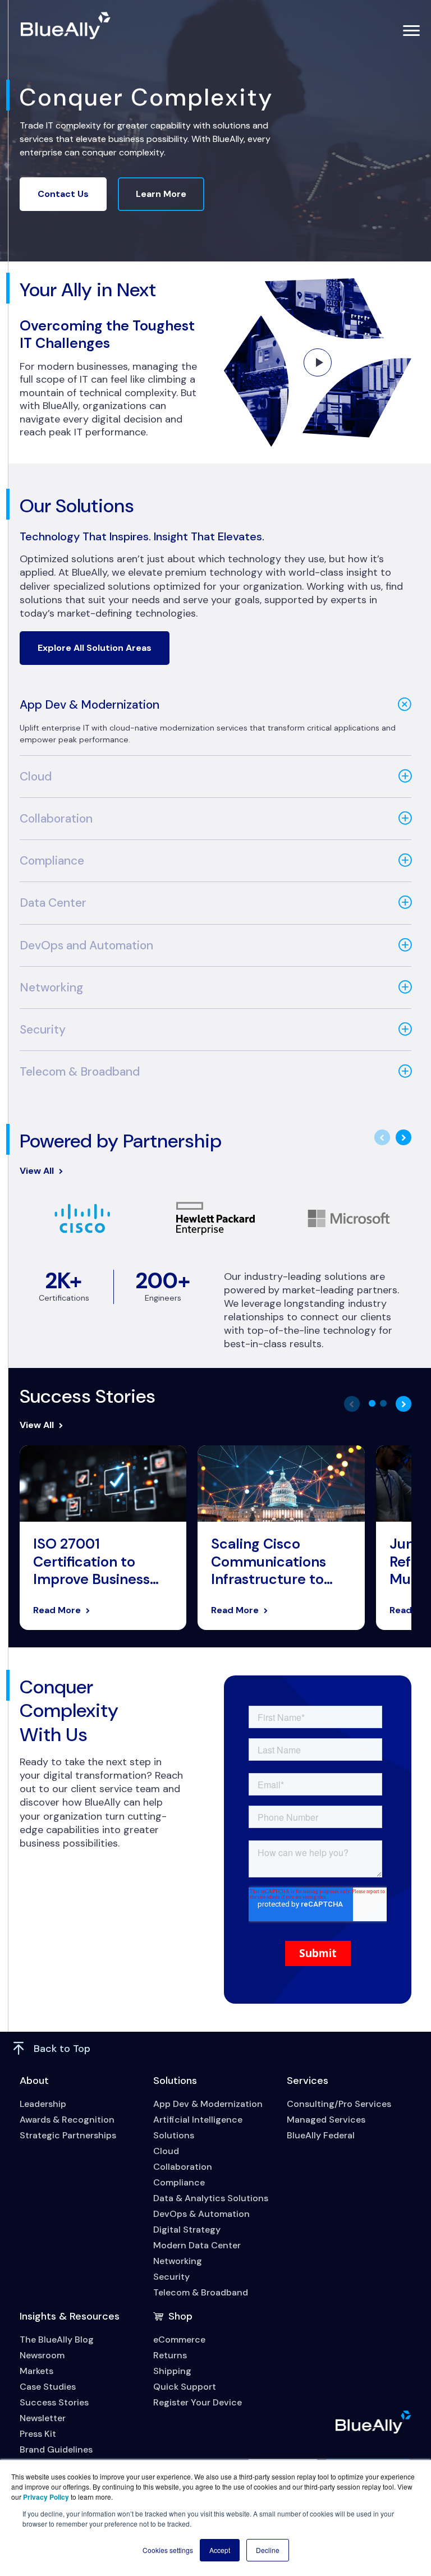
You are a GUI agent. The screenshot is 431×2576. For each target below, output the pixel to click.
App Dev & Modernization (90, 705)
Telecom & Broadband (80, 1072)
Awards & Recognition (67, 2120)
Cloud (36, 777)
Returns (170, 2355)
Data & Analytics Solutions (211, 2198)
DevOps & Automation (201, 2214)
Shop (180, 2316)
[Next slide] (404, 1137)
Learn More (161, 194)
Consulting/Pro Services (339, 2104)
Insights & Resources (70, 2316)
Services (308, 2081)
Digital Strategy (187, 2230)
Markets (36, 2371)
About (34, 2081)
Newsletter (43, 2418)
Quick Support (185, 2387)
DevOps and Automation (86, 945)
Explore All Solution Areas (95, 648)
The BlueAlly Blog (57, 2339)
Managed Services (326, 2120)
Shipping (172, 2371)
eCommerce (179, 2339)
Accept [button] (220, 2550)
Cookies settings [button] (168, 2550)
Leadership (43, 2104)
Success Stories (54, 2402)
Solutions (175, 2081)
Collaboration (56, 819)
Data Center (53, 903)
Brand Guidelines (56, 2449)
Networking (51, 988)
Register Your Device (198, 2402)
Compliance (52, 861)
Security (43, 1030)
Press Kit (38, 2434)
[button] (372, 1403)
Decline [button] (268, 2550)
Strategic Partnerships (68, 2135)
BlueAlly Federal (321, 2135)
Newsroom (42, 2355)
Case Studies (48, 2387)
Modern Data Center (197, 2245)
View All (37, 1171)
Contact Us (63, 194)
